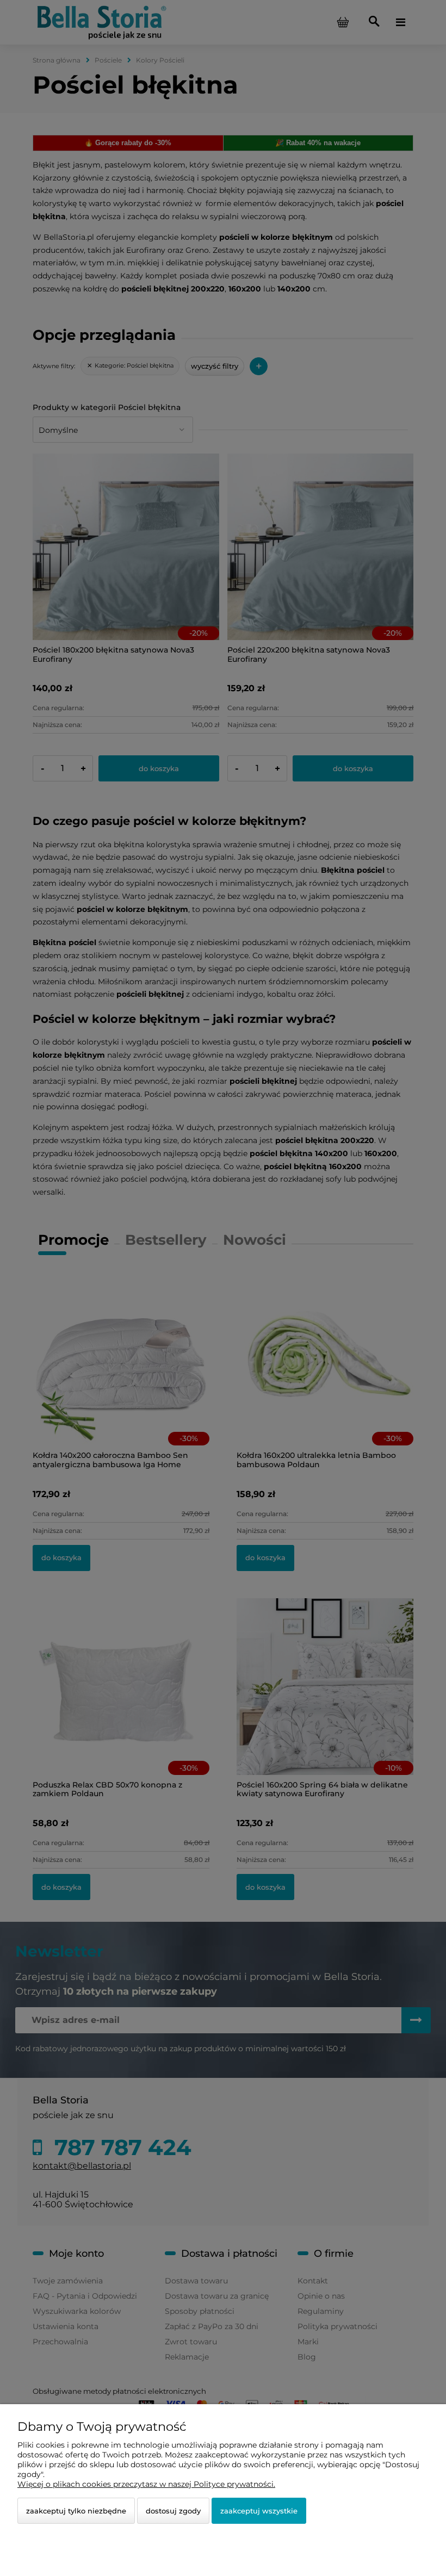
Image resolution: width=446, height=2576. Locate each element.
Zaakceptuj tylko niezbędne (76, 2511)
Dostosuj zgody (173, 2511)
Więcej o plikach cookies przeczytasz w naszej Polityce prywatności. (146, 2484)
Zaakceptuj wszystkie (259, 2511)
